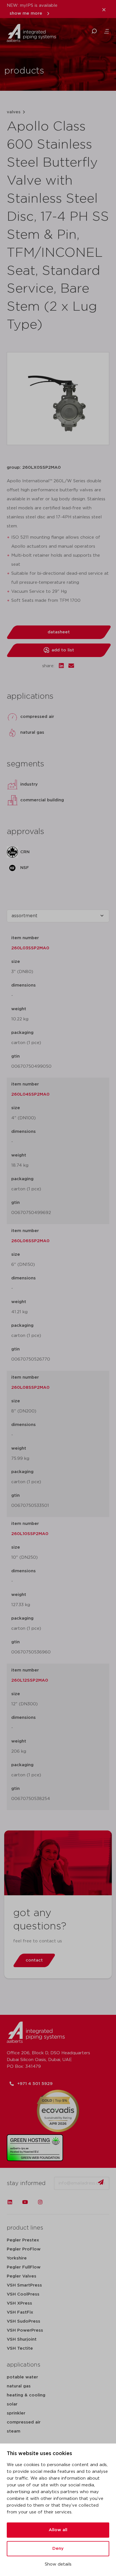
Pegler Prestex (23, 2240)
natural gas (19, 2386)
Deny (58, 2549)
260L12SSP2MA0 (30, 1680)
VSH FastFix (20, 2312)
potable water (22, 2377)
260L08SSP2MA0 (30, 1387)
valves (14, 112)
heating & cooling (26, 2395)
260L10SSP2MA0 (30, 1534)
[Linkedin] (10, 2202)
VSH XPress (19, 2303)
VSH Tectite (20, 2348)
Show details (58, 2564)
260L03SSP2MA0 (30, 948)
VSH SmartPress (24, 2285)
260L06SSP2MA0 (30, 1241)
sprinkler (16, 2413)
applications (24, 2365)
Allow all (58, 2530)
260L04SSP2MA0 (30, 1094)
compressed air (24, 2422)
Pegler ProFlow (24, 2249)
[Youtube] (25, 2202)
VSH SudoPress (24, 2321)
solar (12, 2404)
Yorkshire (17, 2258)
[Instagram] (40, 2202)
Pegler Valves (22, 2276)
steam (14, 2431)
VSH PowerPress (25, 2330)
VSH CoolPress (23, 2294)
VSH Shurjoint (22, 2339)
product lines (25, 2228)
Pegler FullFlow (24, 2267)
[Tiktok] (55, 2202)
